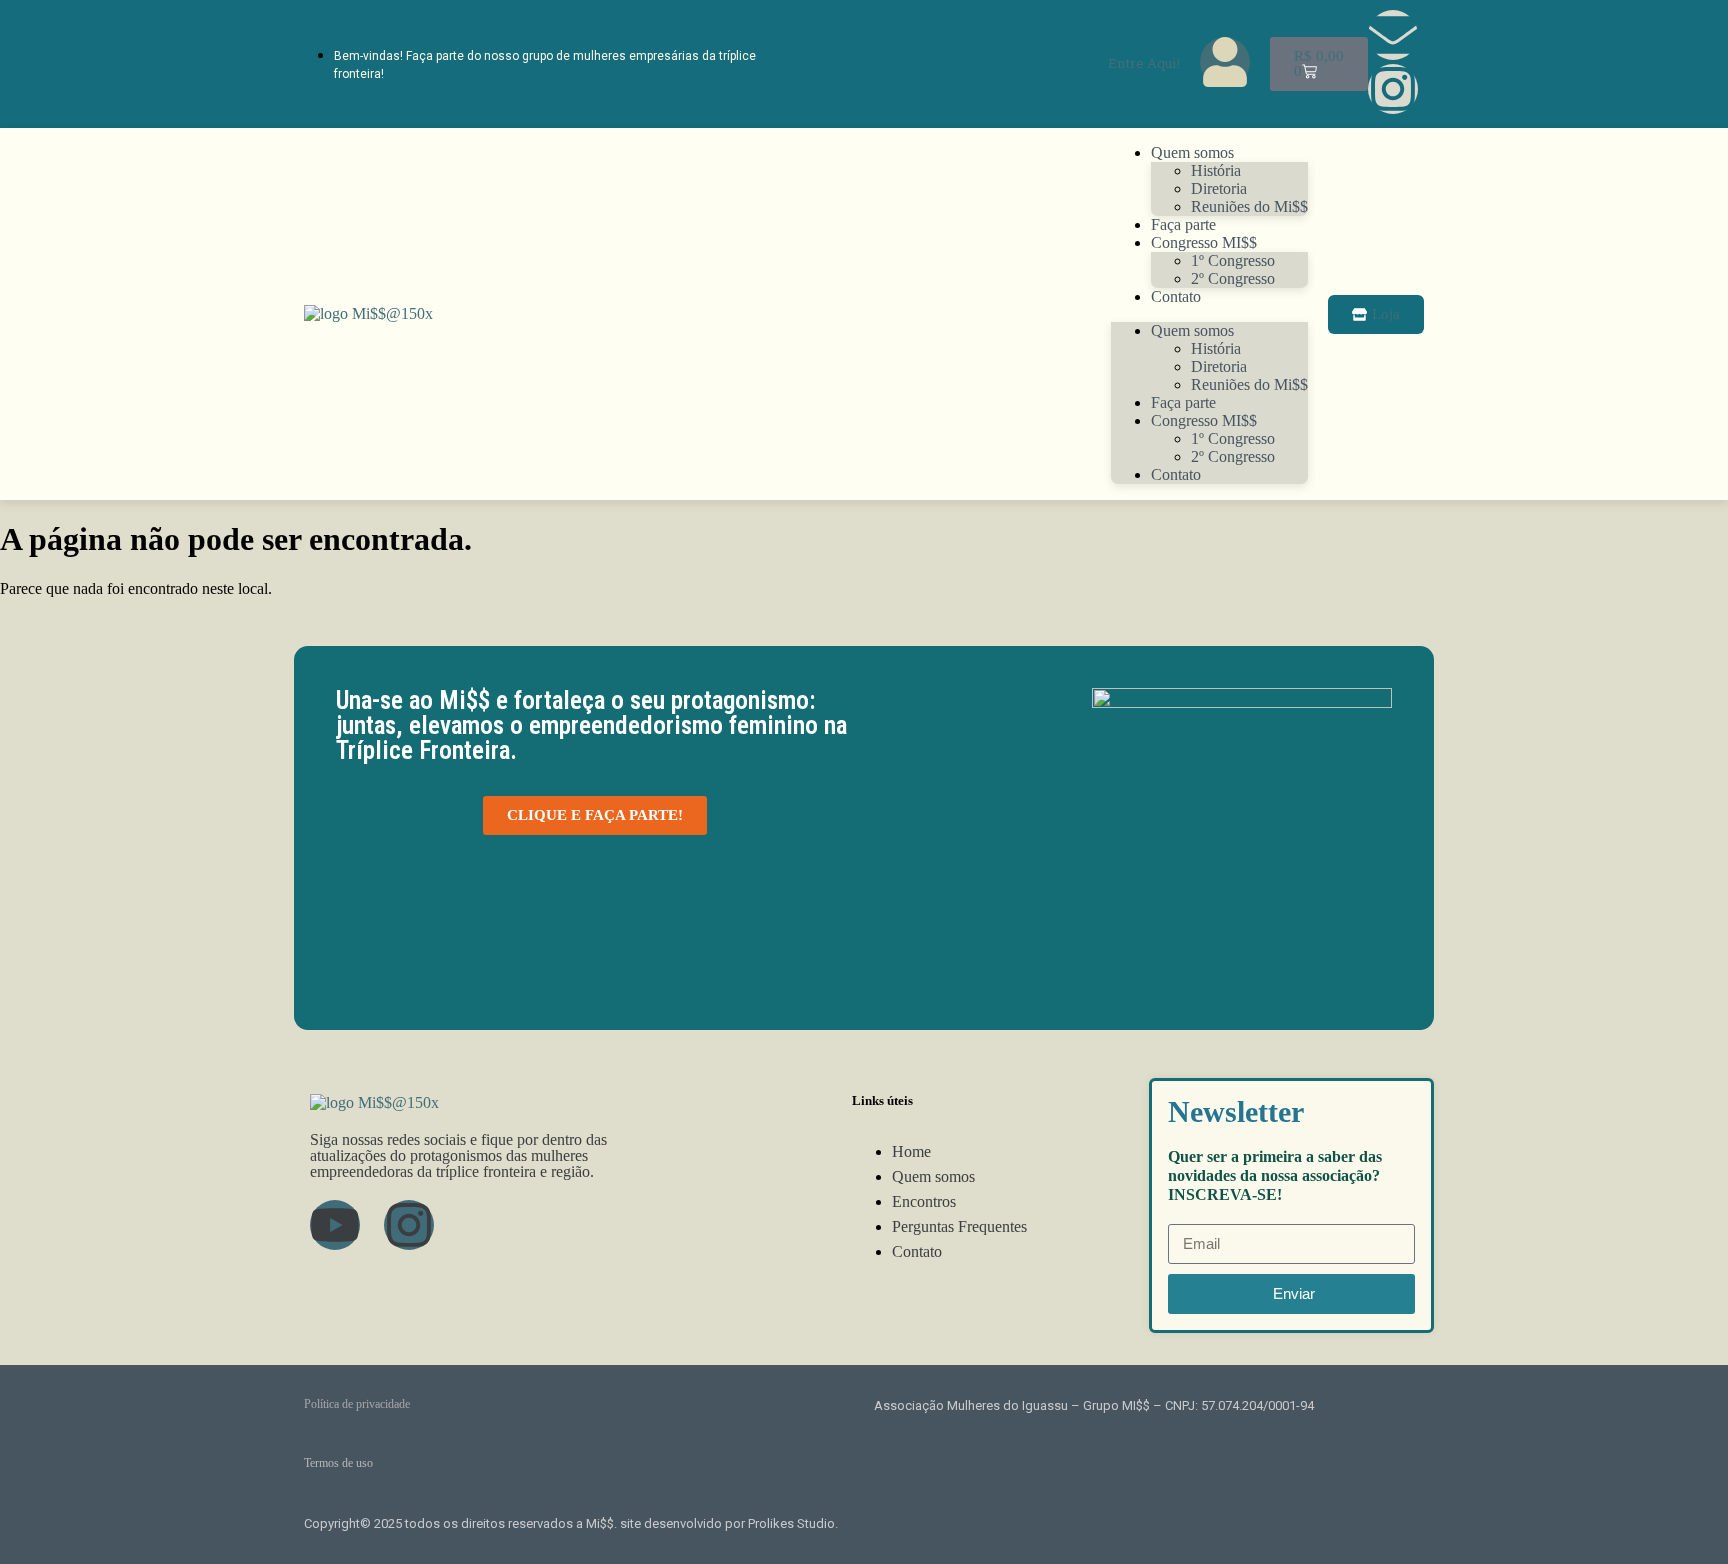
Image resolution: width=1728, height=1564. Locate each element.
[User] (1225, 62)
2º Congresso (1233, 278)
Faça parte (1183, 402)
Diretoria (1219, 188)
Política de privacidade (357, 1404)
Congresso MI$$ (1204, 242)
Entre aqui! (1144, 63)
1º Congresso (1233, 260)
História (1216, 170)
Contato (1176, 296)
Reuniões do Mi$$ (1249, 384)
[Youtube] (335, 1225)
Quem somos (1192, 152)
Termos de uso (338, 1463)
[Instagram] (1393, 89)
